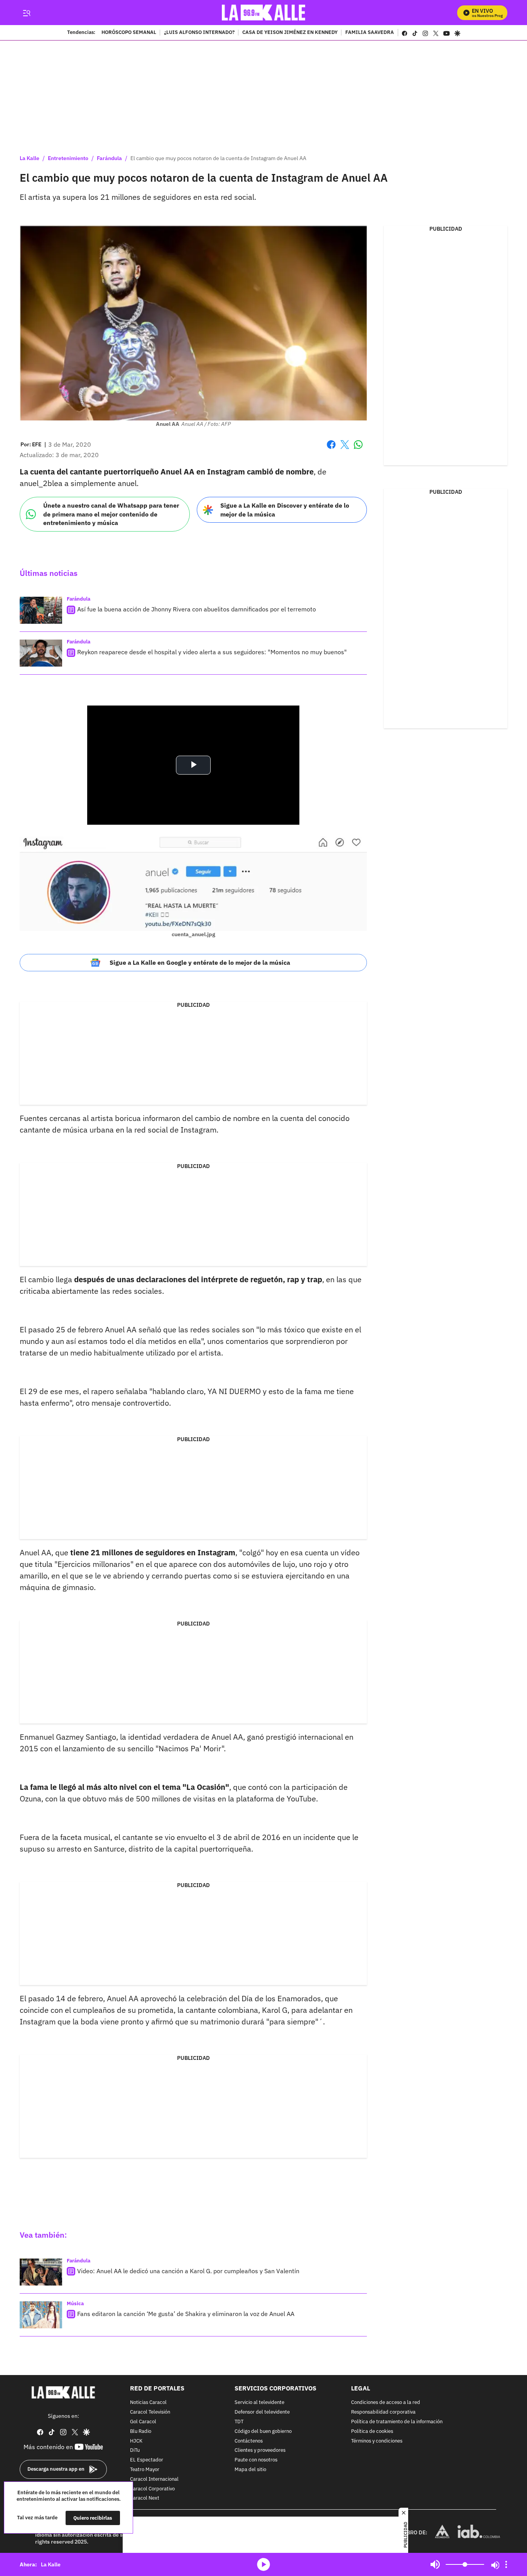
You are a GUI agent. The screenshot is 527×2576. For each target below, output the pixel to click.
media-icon (263, 2564)
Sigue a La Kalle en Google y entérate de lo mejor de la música (200, 962)
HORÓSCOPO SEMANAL (129, 33)
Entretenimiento (68, 158)
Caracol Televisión (150, 2412)
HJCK (136, 2441)
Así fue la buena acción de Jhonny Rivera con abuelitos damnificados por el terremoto (197, 609)
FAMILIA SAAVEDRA (370, 33)
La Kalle (30, 158)
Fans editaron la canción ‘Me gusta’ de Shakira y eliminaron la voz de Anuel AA (186, 2314)
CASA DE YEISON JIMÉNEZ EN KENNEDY (290, 33)
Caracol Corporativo (152, 2489)
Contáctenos (249, 2441)
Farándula (109, 158)
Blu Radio (141, 2431)
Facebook (331, 449)
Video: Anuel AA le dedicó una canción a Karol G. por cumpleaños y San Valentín (188, 2271)
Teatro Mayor (145, 2470)
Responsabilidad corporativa (383, 2412)
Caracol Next (145, 2498)
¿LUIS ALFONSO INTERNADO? (199, 33)
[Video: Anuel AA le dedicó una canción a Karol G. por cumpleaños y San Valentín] (41, 2272)
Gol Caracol (143, 2422)
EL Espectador (147, 2460)
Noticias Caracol (148, 2403)
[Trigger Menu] (26, 13)
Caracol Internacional (154, 2479)
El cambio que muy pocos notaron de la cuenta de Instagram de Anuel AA (218, 158)
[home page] (264, 13)
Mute (435, 2564)
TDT (239, 2422)
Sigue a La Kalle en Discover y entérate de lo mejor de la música (285, 510)
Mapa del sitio (250, 2470)
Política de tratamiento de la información (397, 2422)
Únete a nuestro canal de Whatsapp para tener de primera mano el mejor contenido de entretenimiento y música (111, 514)
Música (75, 2303)
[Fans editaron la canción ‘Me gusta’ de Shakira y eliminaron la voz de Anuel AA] (41, 2315)
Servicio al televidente (259, 2403)
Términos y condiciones (377, 2441)
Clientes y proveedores (260, 2450)
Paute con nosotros (256, 2460)
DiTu (135, 2450)
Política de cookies (372, 2431)
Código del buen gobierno (263, 2431)
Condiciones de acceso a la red (386, 2403)
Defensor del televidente (262, 2412)
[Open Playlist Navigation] (506, 2564)
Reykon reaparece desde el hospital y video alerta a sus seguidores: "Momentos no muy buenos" (212, 652)
